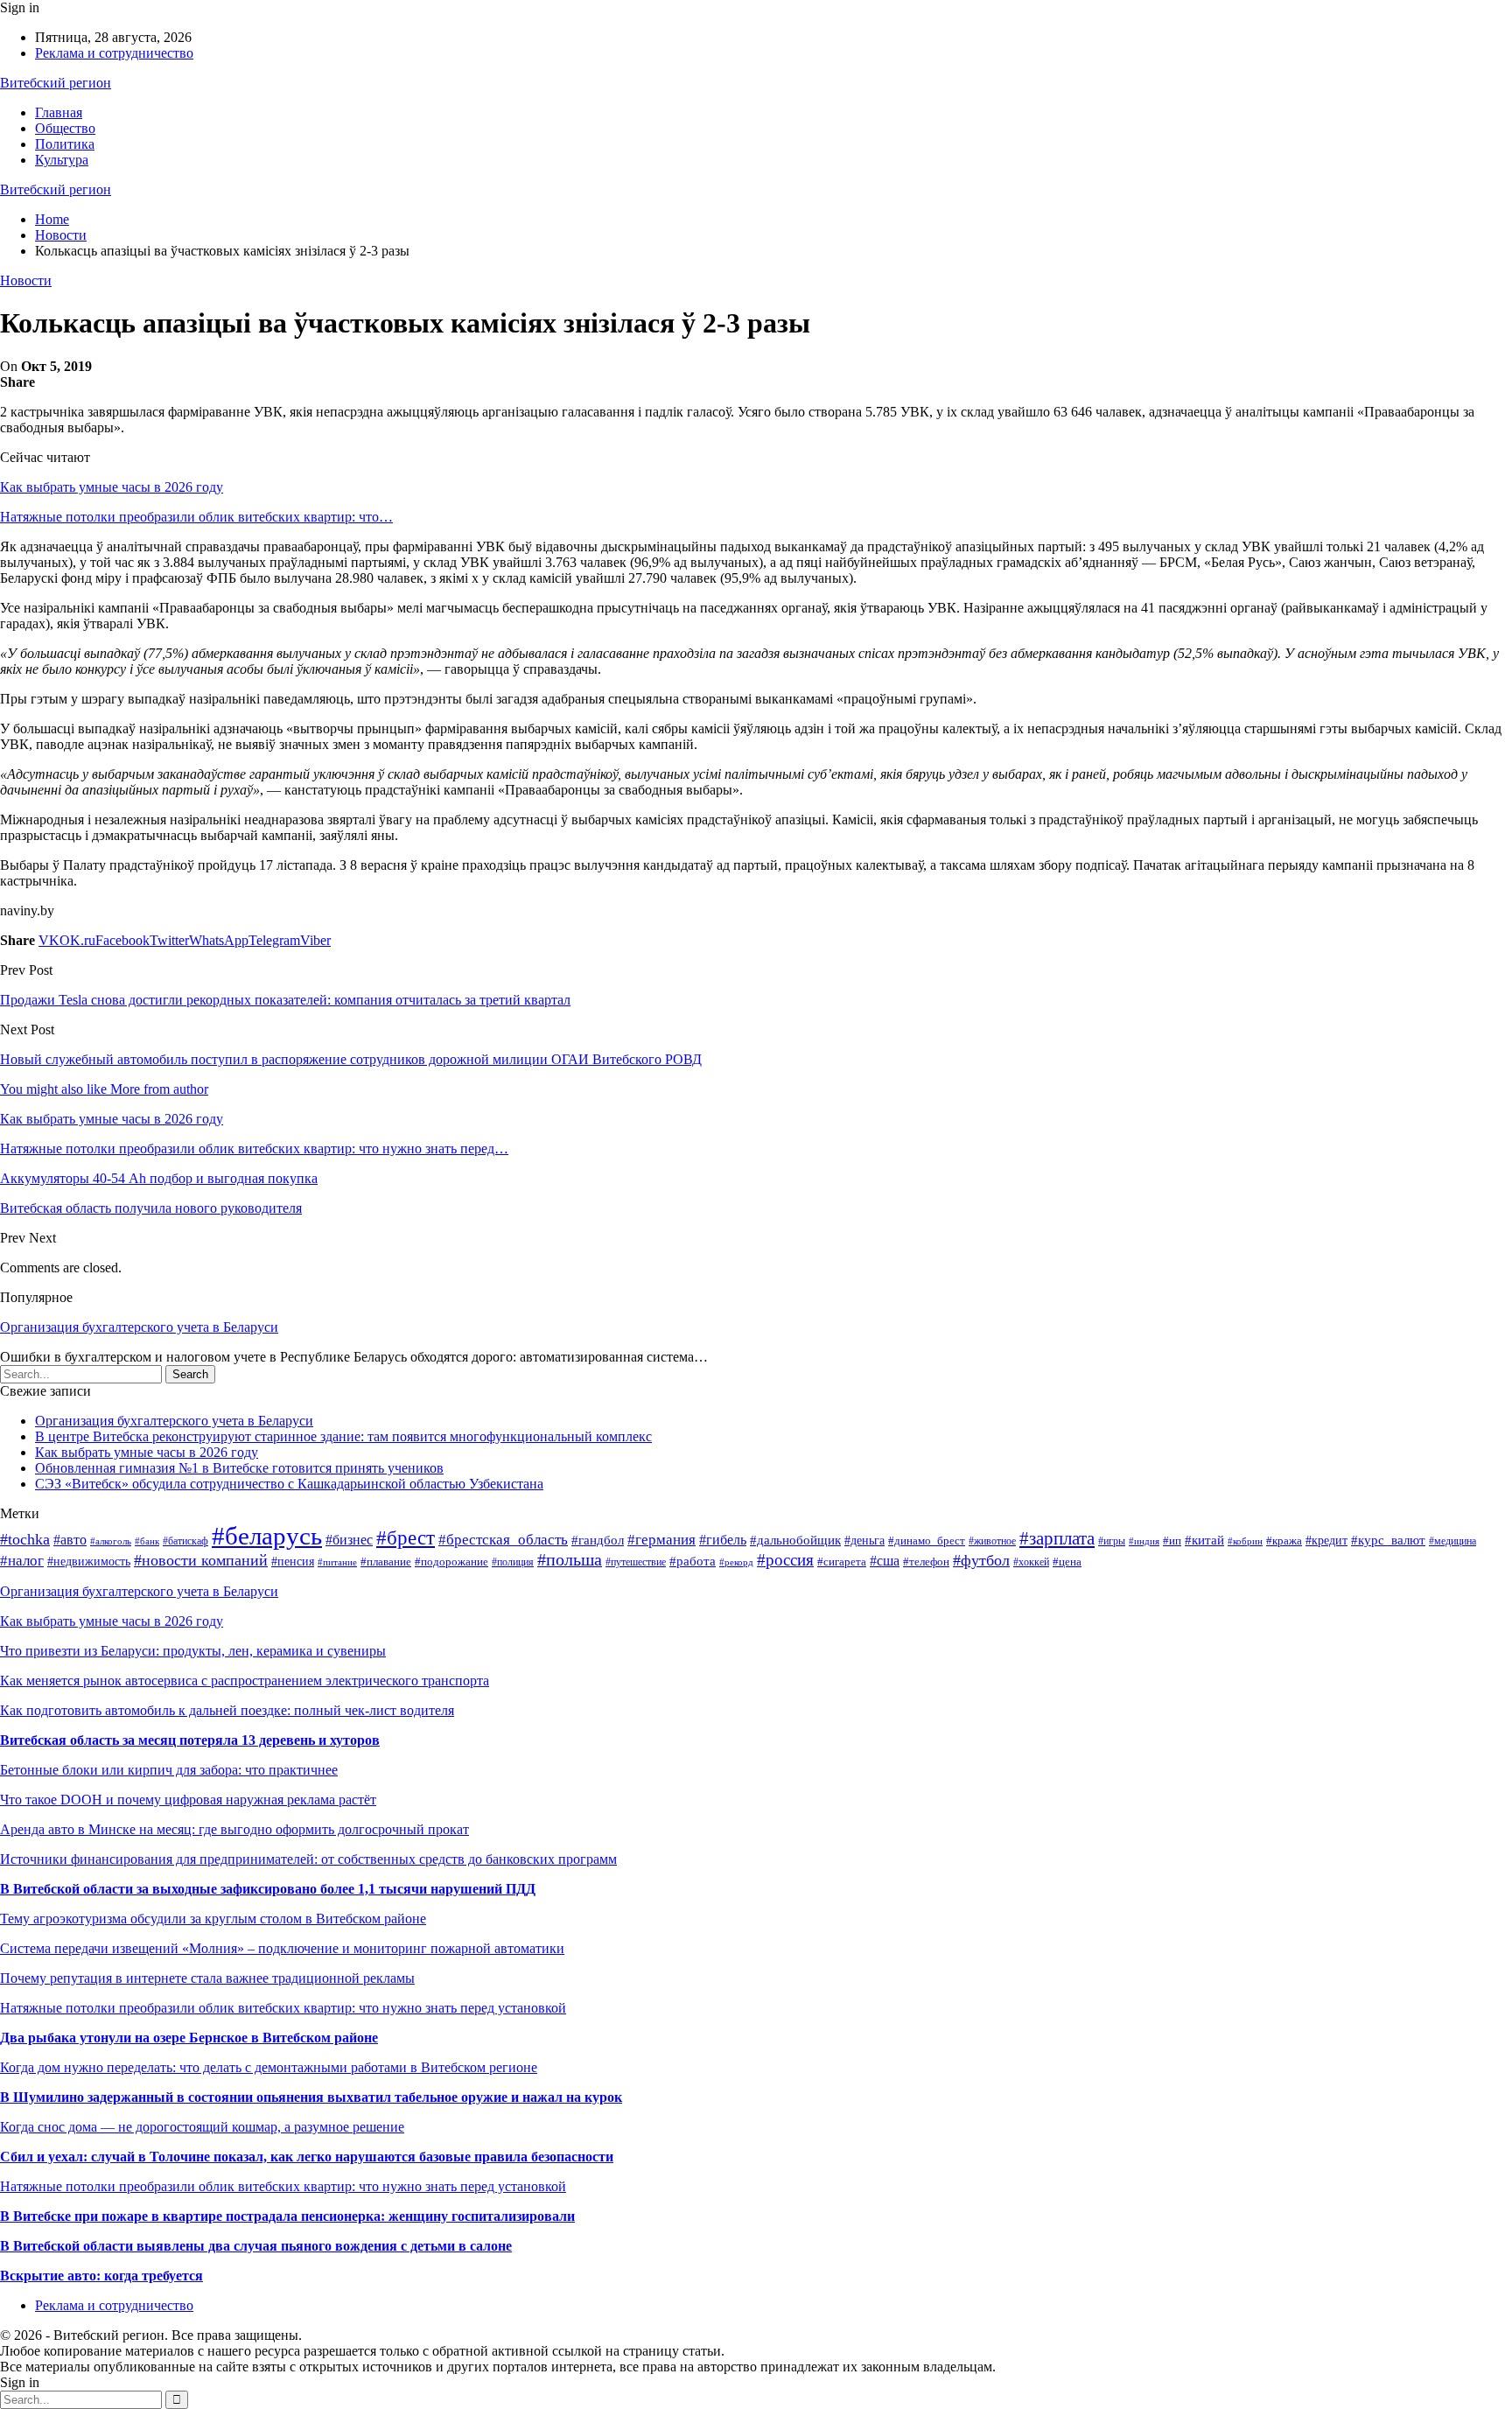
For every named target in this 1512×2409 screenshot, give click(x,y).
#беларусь (267, 1536)
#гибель (723, 1540)
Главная (59, 112)
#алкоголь (111, 1541)
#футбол (981, 1560)
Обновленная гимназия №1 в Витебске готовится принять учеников (239, 1468)
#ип (1172, 1541)
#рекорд (736, 1562)
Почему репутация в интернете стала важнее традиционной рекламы (207, 1978)
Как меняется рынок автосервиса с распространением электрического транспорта (245, 1681)
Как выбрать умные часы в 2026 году (112, 487)
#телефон (926, 1562)
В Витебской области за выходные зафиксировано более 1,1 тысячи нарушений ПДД (268, 1889)
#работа (693, 1561)
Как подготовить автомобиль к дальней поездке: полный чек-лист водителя (227, 1710)
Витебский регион (56, 83)
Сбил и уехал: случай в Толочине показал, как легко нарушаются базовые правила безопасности (307, 2157)
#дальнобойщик (795, 1540)
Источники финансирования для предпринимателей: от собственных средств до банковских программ (308, 1859)
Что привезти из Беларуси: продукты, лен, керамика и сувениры (193, 1651)
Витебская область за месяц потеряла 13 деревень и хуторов (190, 1740)
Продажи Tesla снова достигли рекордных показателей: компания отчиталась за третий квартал (285, 1000)
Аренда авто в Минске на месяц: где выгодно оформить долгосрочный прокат (234, 1829)
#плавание (386, 1562)
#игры (1112, 1541)
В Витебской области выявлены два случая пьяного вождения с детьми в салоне (256, 2246)
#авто (70, 1540)
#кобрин (1245, 1541)
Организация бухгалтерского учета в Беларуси (139, 1327)
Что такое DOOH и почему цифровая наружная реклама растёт (188, 1800)
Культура (62, 160)
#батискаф (185, 1541)
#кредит (1326, 1540)
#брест (406, 1538)
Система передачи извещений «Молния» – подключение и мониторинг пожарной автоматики (282, 1948)
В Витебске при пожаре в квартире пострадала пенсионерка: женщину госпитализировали (287, 2216)
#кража (1284, 1541)
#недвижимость (89, 1562)
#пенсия (293, 1561)
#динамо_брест (927, 1541)
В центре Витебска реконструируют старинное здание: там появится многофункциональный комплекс (343, 1436)
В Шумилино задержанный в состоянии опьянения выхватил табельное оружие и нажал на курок (311, 2097)
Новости (26, 280)
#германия (661, 1540)
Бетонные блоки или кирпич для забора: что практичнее (169, 1770)
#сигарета (842, 1562)
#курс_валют (1388, 1540)
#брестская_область (503, 1540)
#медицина (1452, 1541)
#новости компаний (201, 1560)
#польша (570, 1560)
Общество (65, 128)
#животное (992, 1541)
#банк (147, 1541)
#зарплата (1057, 1538)
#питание (337, 1562)
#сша (885, 1561)
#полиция (513, 1562)
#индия (1144, 1541)
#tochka (25, 1539)
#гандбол (598, 1540)
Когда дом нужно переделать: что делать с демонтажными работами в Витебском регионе (269, 2067)
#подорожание (451, 1562)
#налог (22, 1561)
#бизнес (349, 1540)
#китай (1204, 1540)
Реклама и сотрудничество (114, 53)
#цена (1067, 1562)
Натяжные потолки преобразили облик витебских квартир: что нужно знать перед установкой (283, 2008)
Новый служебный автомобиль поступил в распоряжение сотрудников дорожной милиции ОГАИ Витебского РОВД (351, 1059)
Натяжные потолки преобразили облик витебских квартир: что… (196, 517)
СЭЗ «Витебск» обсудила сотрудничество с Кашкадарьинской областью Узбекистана (289, 1484)
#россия (785, 1560)
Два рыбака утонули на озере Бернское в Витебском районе (189, 2038)
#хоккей (1031, 1562)
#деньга (864, 1541)
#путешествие (636, 1562)
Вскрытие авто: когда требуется (101, 2276)
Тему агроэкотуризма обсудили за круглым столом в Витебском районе (213, 1919)
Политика (65, 144)
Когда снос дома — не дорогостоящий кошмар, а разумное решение (202, 2127)
